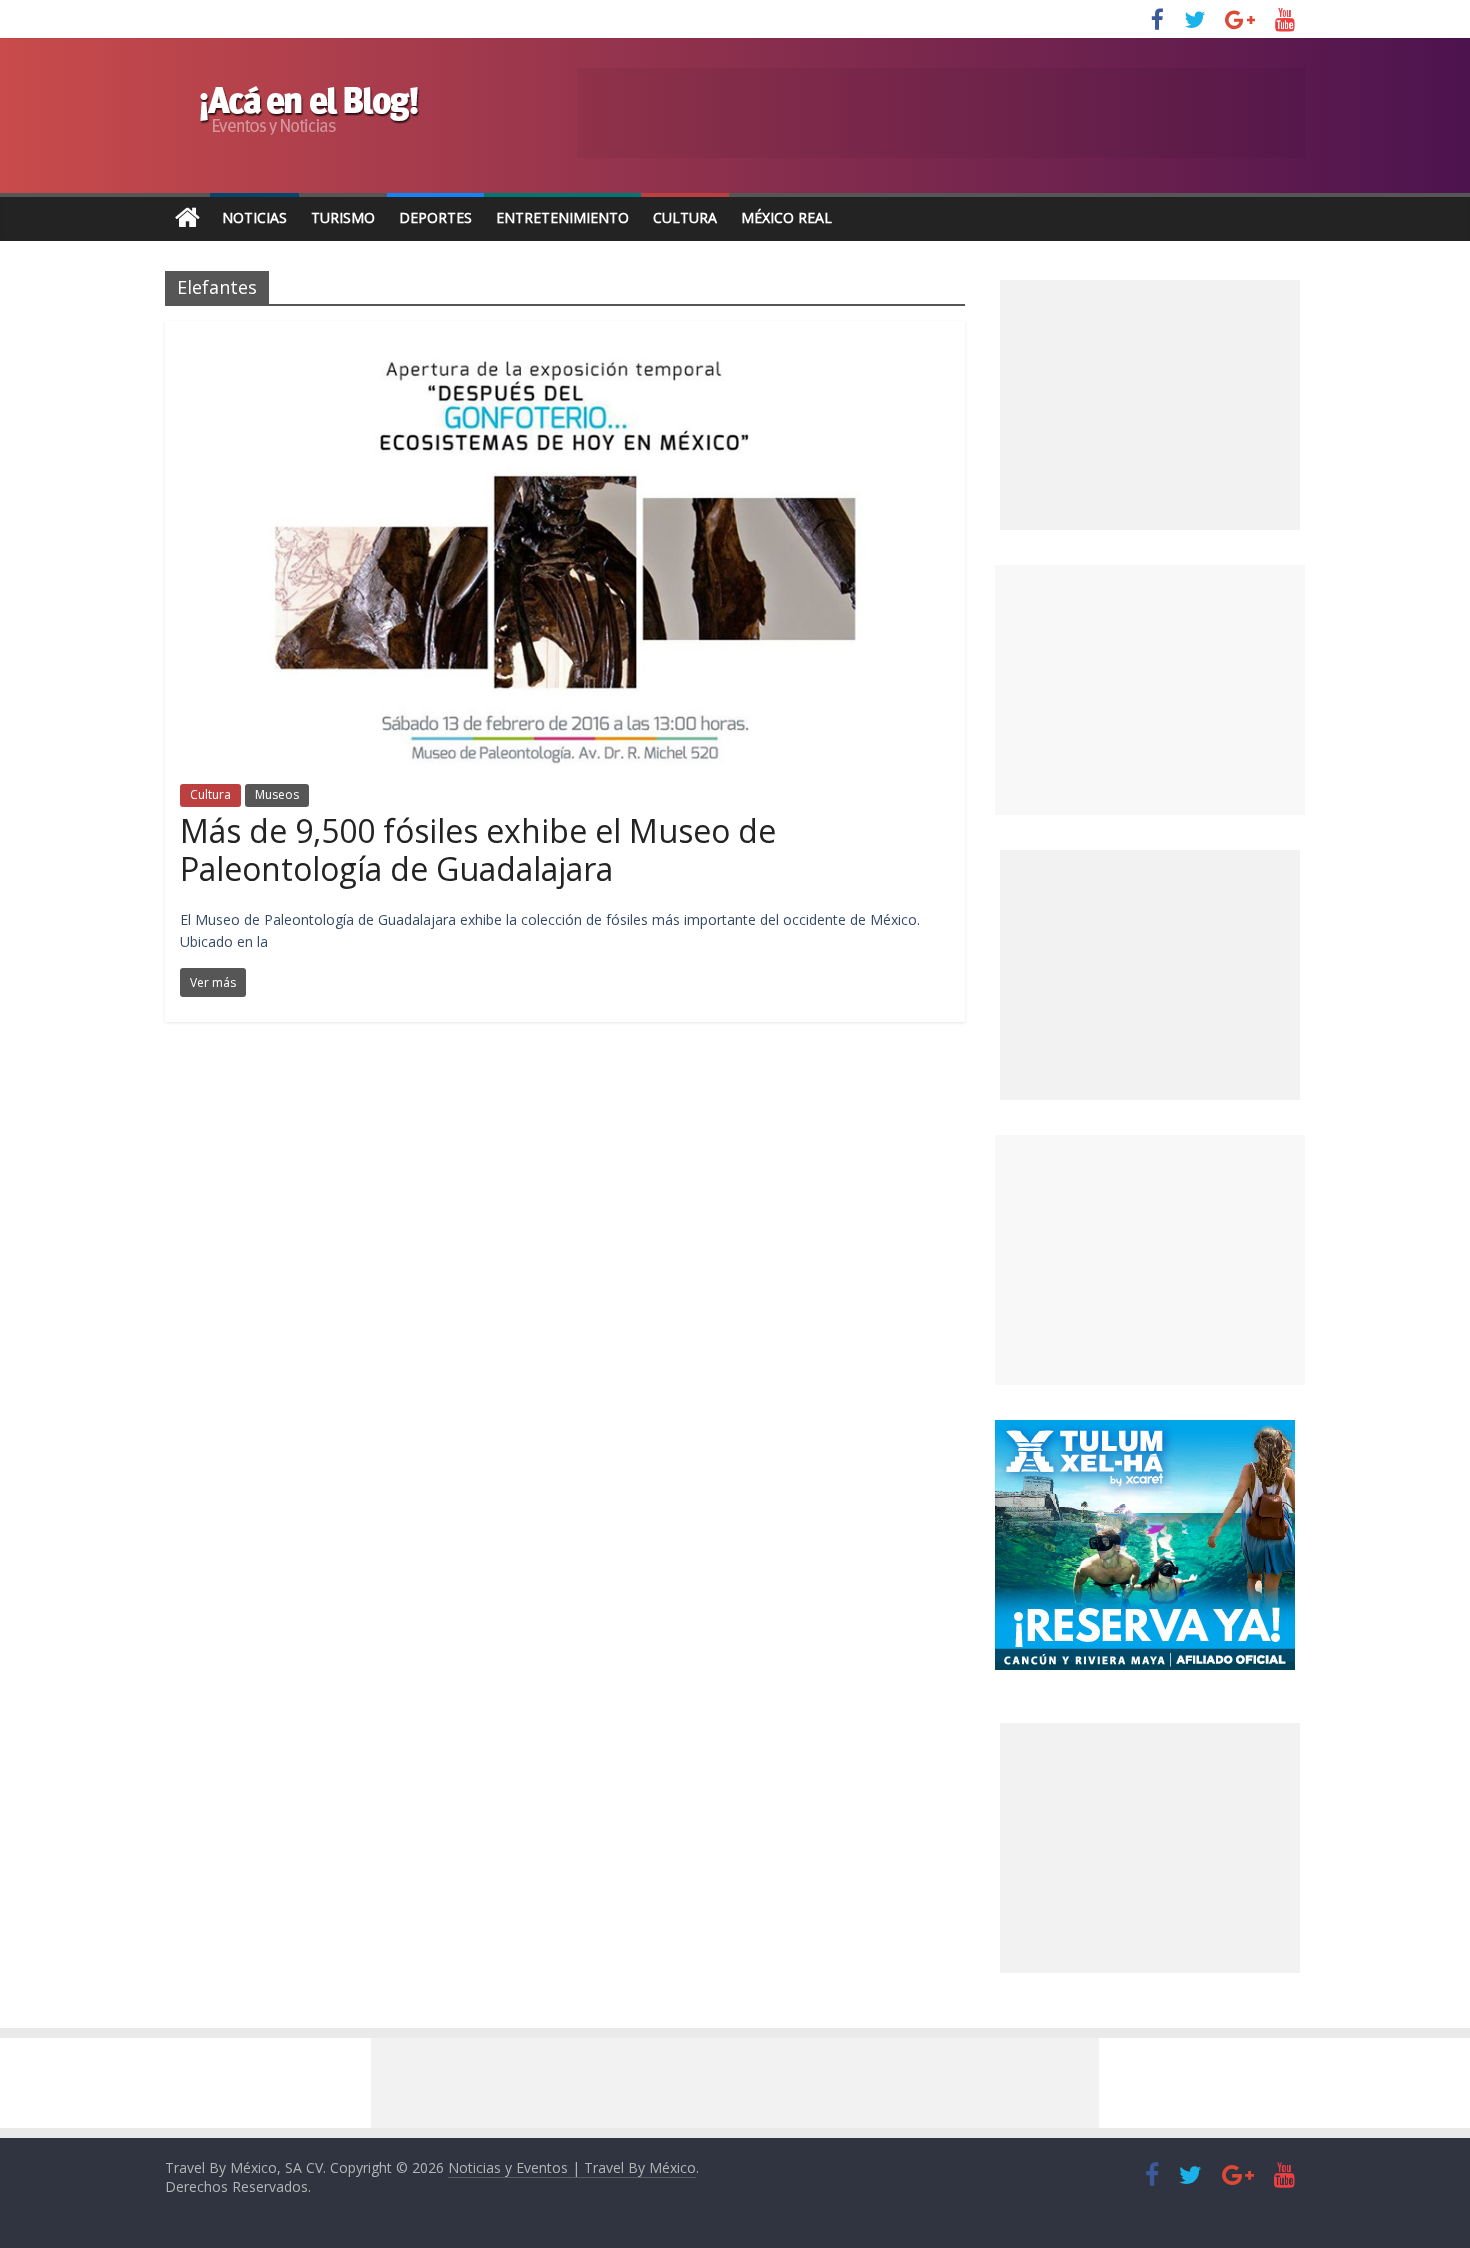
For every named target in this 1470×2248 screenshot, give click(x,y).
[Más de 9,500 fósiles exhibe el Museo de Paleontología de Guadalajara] (565, 333)
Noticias (254, 217)
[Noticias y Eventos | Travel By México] (187, 218)
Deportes (435, 217)
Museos (277, 794)
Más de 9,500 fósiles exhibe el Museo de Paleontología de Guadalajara (478, 849)
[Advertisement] (1150, 690)
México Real (786, 217)
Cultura (685, 217)
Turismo (343, 217)
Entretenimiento (562, 217)
